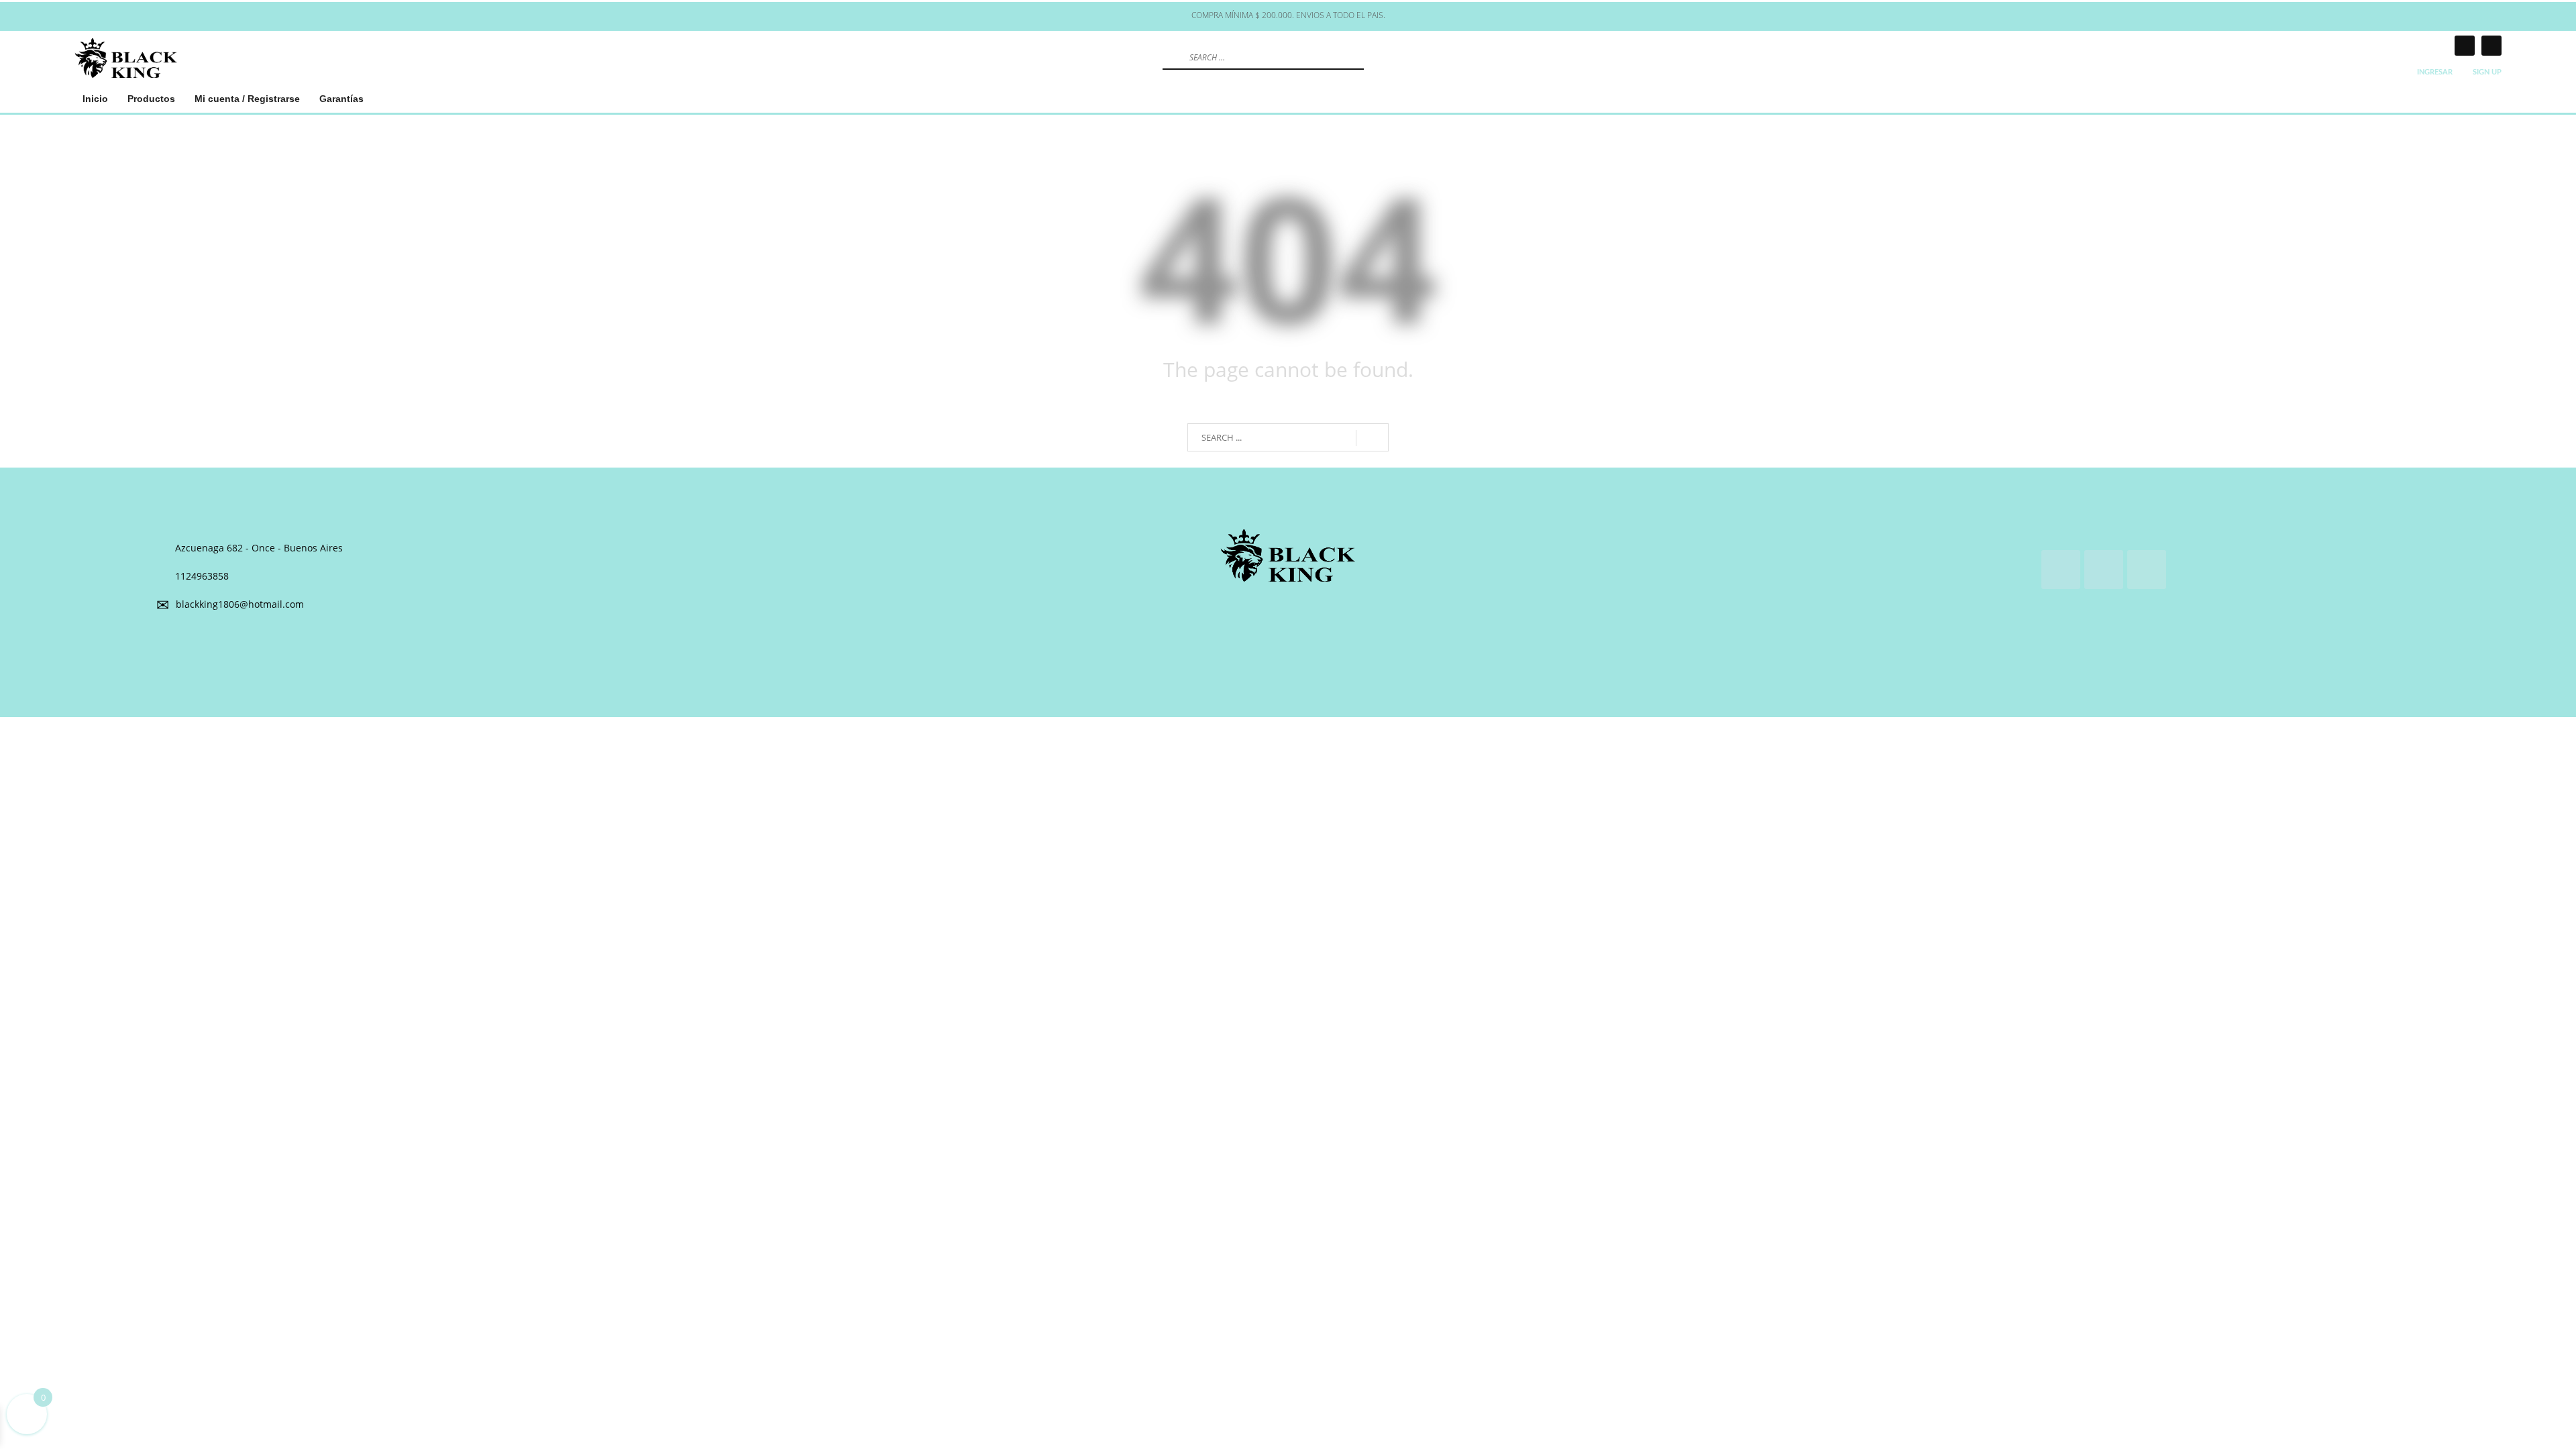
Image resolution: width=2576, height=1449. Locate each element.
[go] (1171, 57)
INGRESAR (2435, 72)
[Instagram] (2465, 46)
